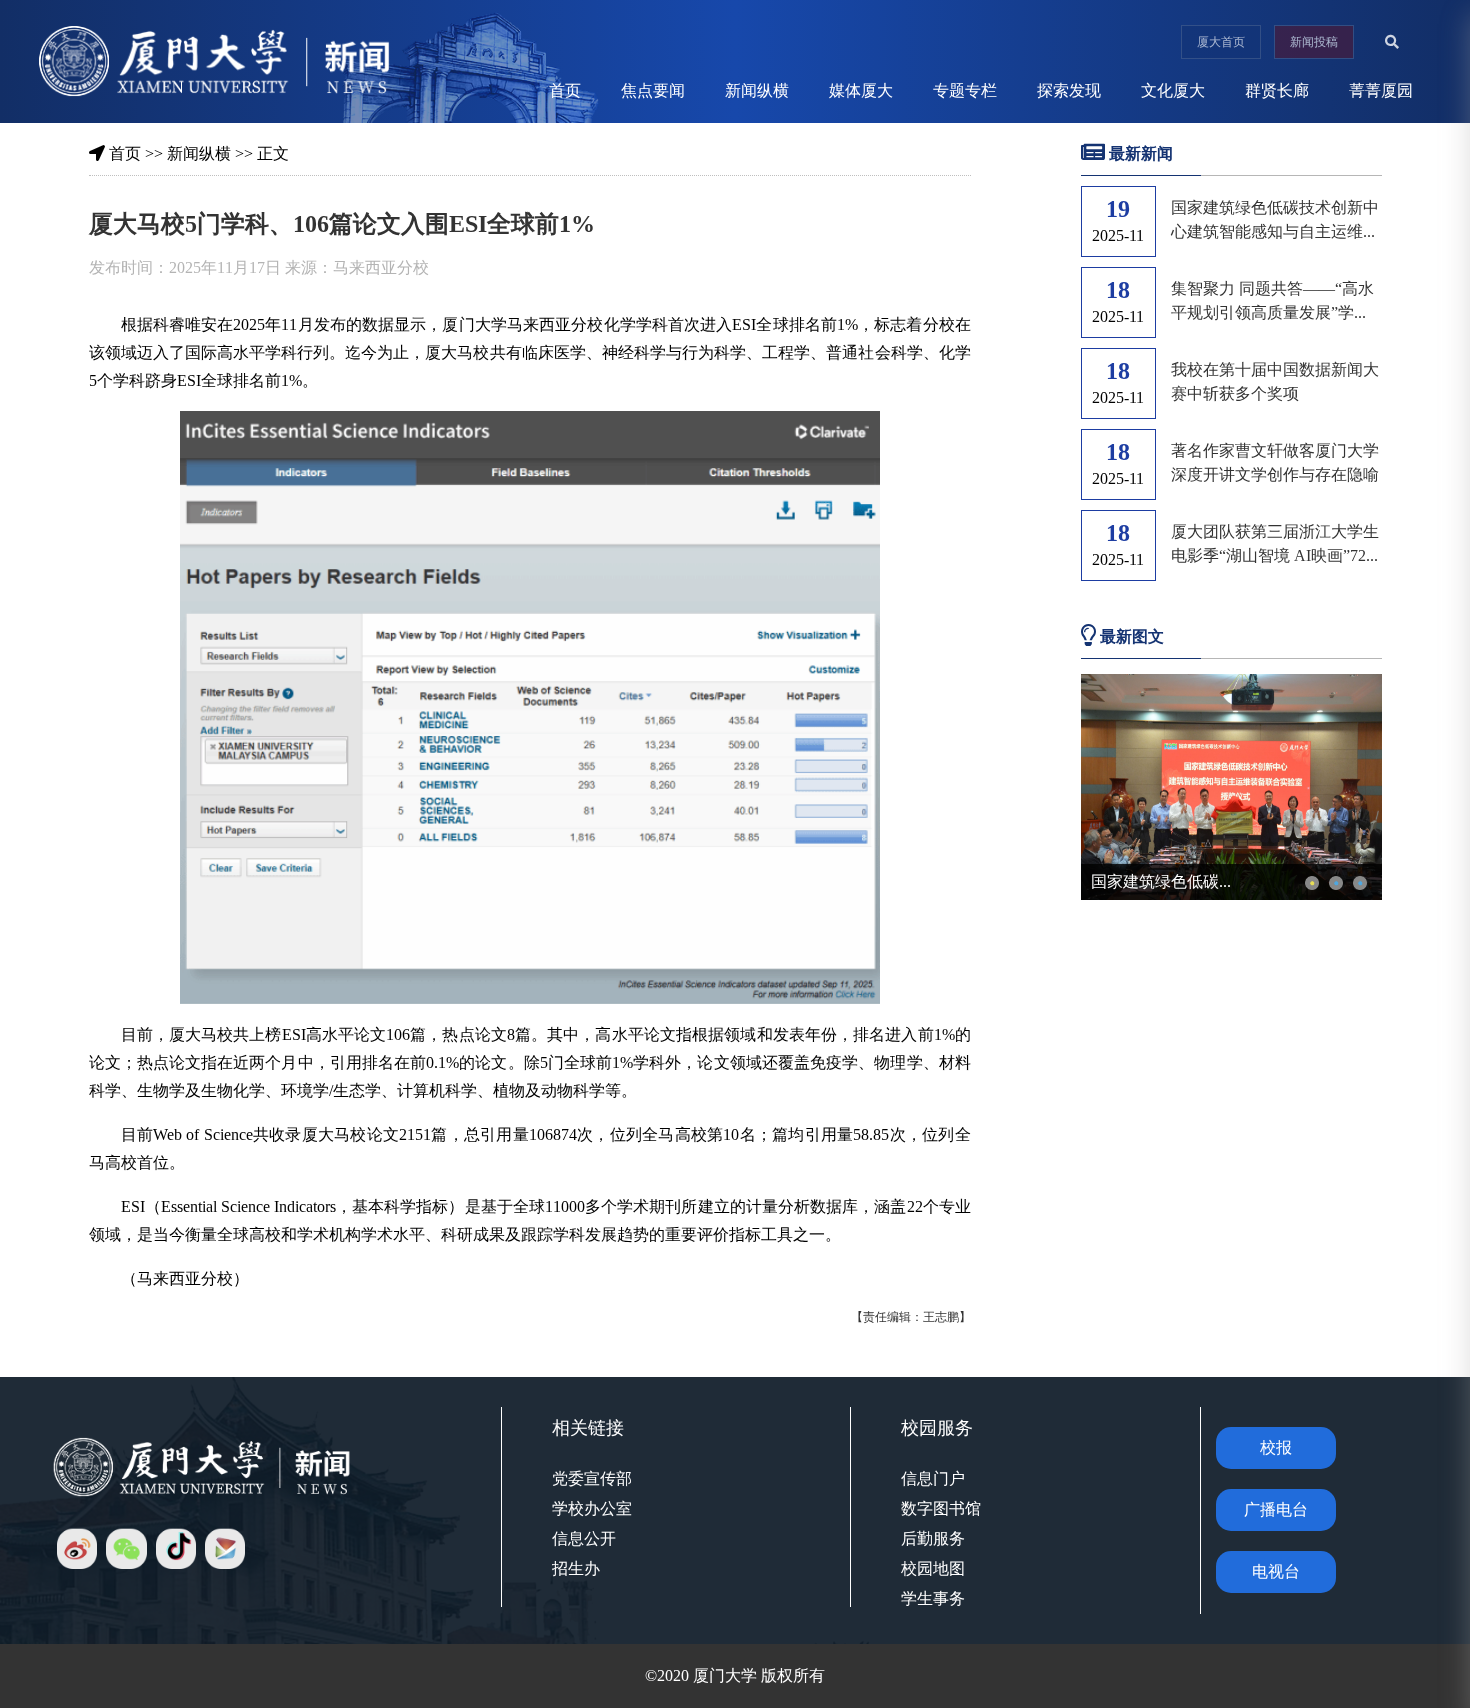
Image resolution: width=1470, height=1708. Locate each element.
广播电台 (1276, 1509)
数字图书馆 (941, 1508)
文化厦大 (1173, 90)
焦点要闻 (653, 90)
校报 (1276, 1447)
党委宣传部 (592, 1478)
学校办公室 (592, 1508)
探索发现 (1069, 90)
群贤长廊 (1277, 90)
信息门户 (933, 1478)
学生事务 (933, 1598)
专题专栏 (965, 90)
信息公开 (584, 1538)
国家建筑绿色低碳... (1161, 881)
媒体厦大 (861, 90)
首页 (565, 90)
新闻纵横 (757, 90)
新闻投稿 (1314, 42)
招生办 (576, 1568)
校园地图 (933, 1568)
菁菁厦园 (1381, 90)
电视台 (1276, 1571)
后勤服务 (933, 1538)
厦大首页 (1221, 42)
